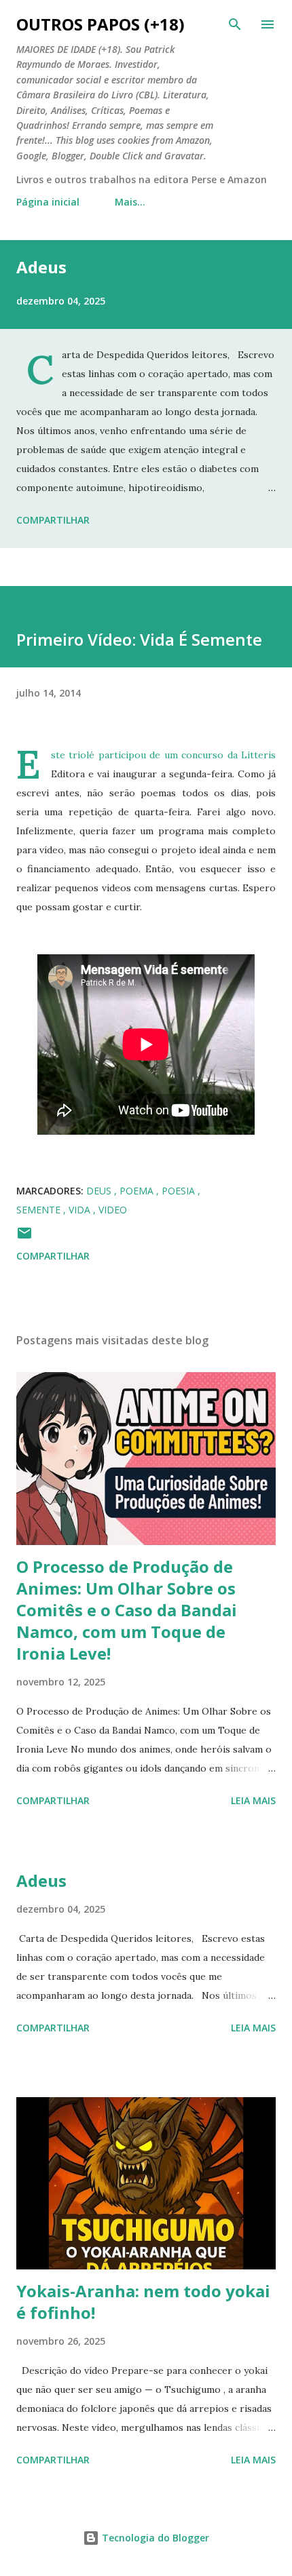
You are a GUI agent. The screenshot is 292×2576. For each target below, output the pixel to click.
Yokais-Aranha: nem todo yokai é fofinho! (143, 2302)
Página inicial (48, 202)
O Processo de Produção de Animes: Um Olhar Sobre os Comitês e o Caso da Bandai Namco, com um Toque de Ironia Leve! (127, 1610)
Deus (100, 1191)
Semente (40, 1210)
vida (81, 1210)
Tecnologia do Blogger (154, 2538)
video (113, 1210)
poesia (180, 1191)
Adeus (41, 267)
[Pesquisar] (235, 24)
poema (138, 1191)
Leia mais (253, 1800)
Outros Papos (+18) (101, 24)
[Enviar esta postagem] (24, 1237)
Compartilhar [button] (53, 520)
